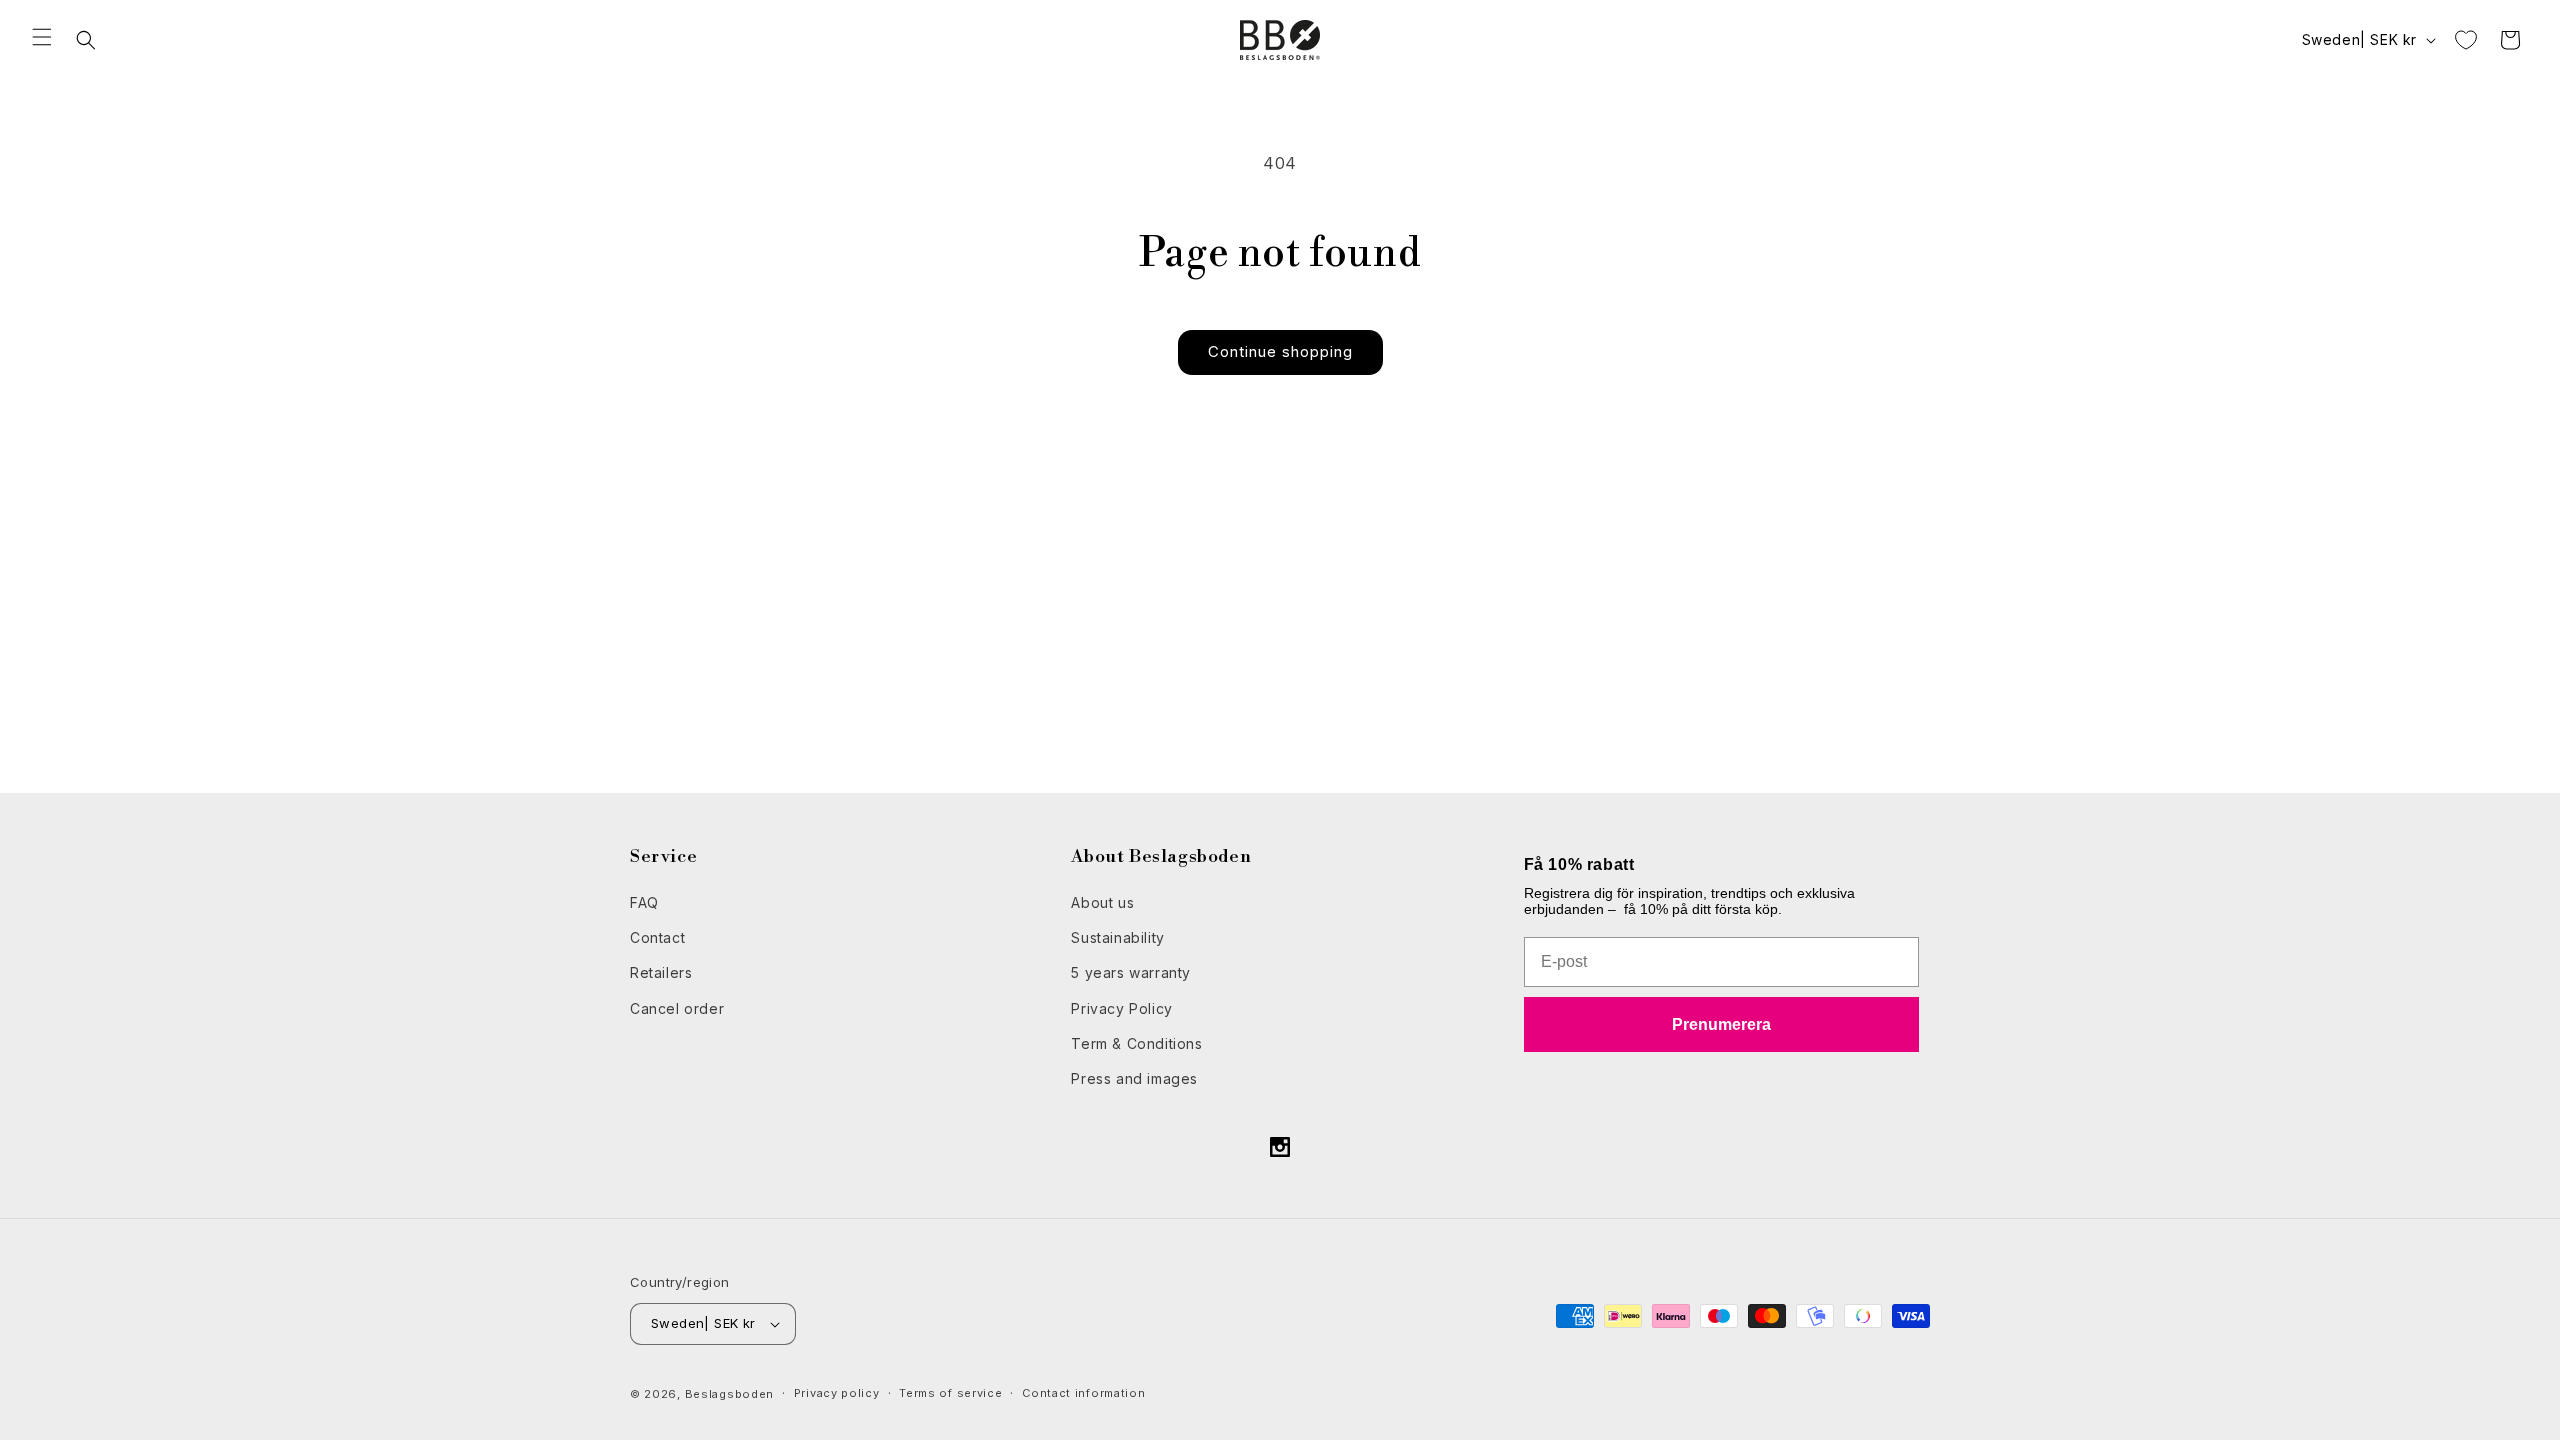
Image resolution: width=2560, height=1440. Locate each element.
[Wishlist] (2466, 40)
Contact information (1083, 1393)
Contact (657, 937)
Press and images (1134, 1078)
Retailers (661, 972)
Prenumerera (1721, 1024)
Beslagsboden (729, 1394)
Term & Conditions (1136, 1043)
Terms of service (950, 1393)
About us (1102, 902)
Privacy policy (837, 1393)
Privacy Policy (1121, 1008)
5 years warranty (1131, 972)
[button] (42, 37)
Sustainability (1117, 937)
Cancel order (677, 1008)
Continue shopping (1280, 351)
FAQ (644, 902)
